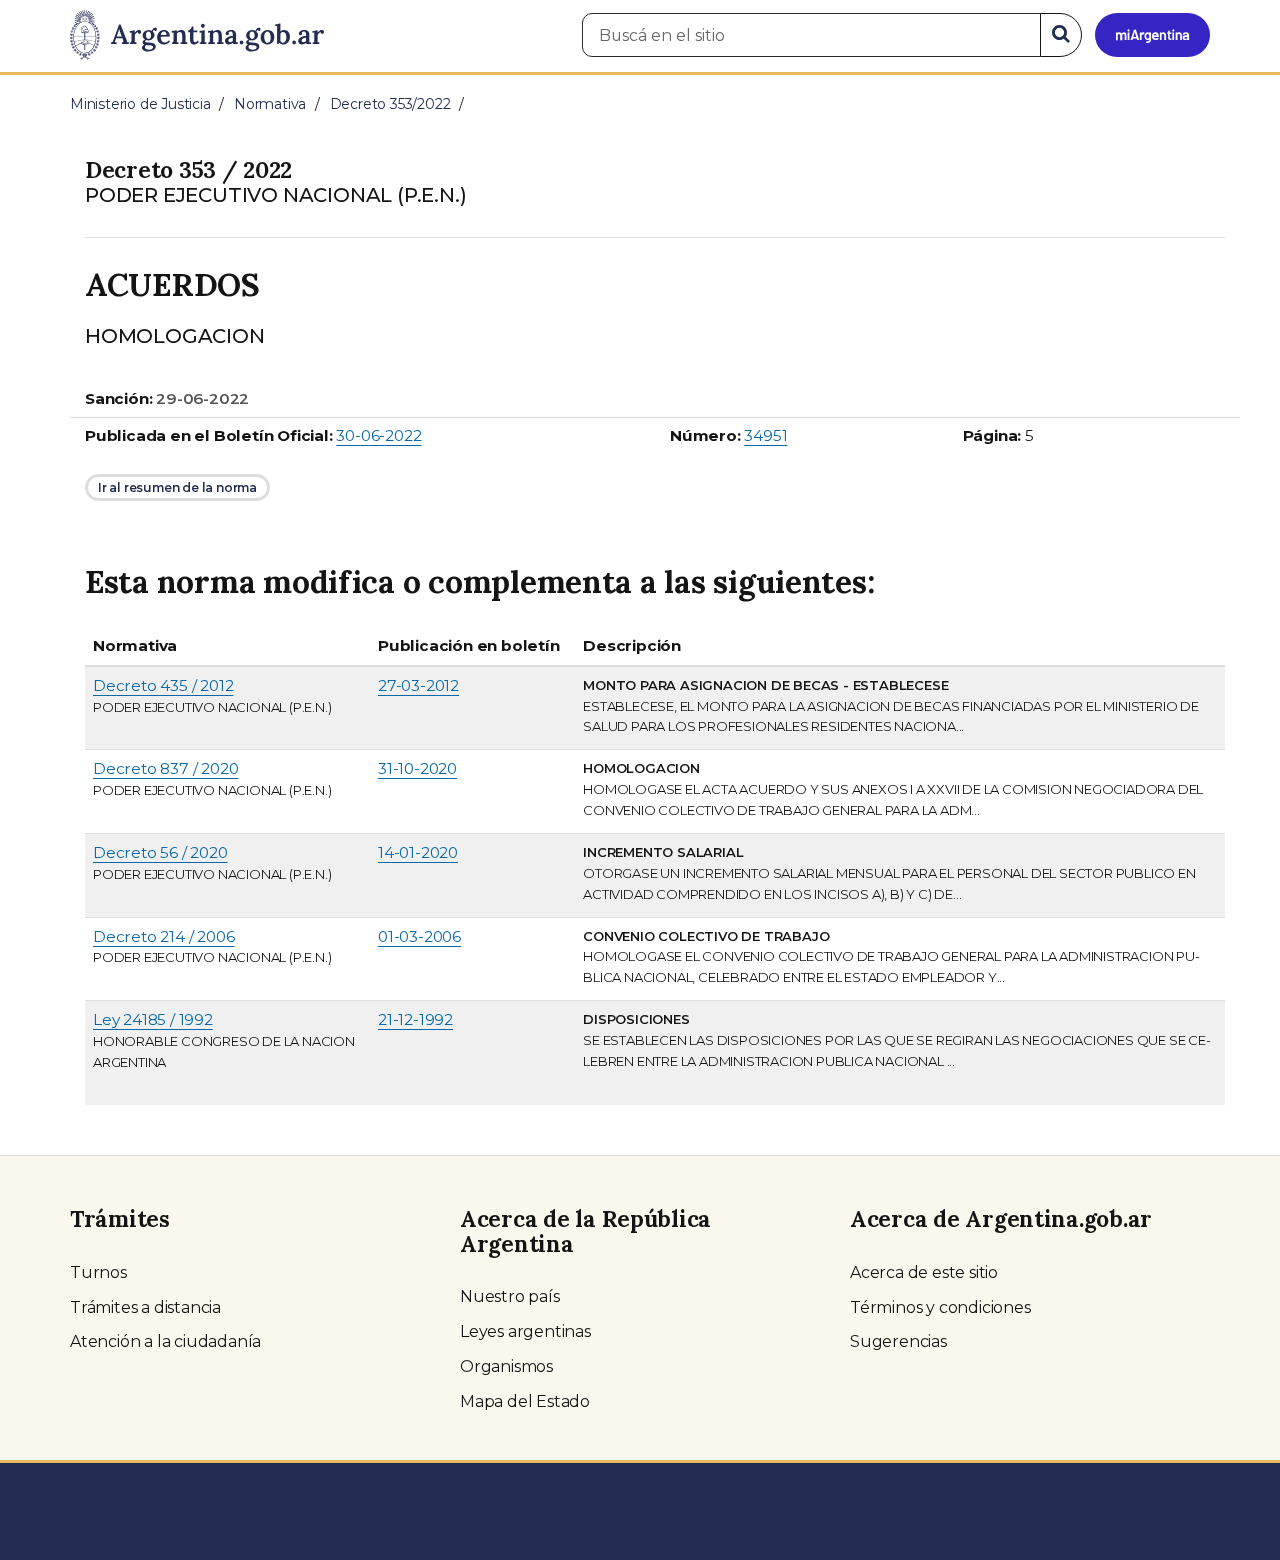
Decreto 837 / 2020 (165, 768)
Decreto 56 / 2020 (160, 852)
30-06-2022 (378, 435)
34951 (765, 435)
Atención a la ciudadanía (165, 1341)
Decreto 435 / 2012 (163, 685)
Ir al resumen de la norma (177, 487)
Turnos (98, 1272)
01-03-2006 (419, 936)
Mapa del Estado (525, 1401)
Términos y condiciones (940, 1307)
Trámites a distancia (145, 1307)
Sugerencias (898, 1341)
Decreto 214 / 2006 (163, 936)
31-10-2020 (417, 768)
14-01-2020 (418, 852)
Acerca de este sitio (924, 1272)
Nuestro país (510, 1296)
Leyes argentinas (525, 1331)
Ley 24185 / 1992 (153, 1019)
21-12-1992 (415, 1019)
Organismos (506, 1366)
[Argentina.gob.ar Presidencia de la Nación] (197, 36)
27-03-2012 (418, 685)
